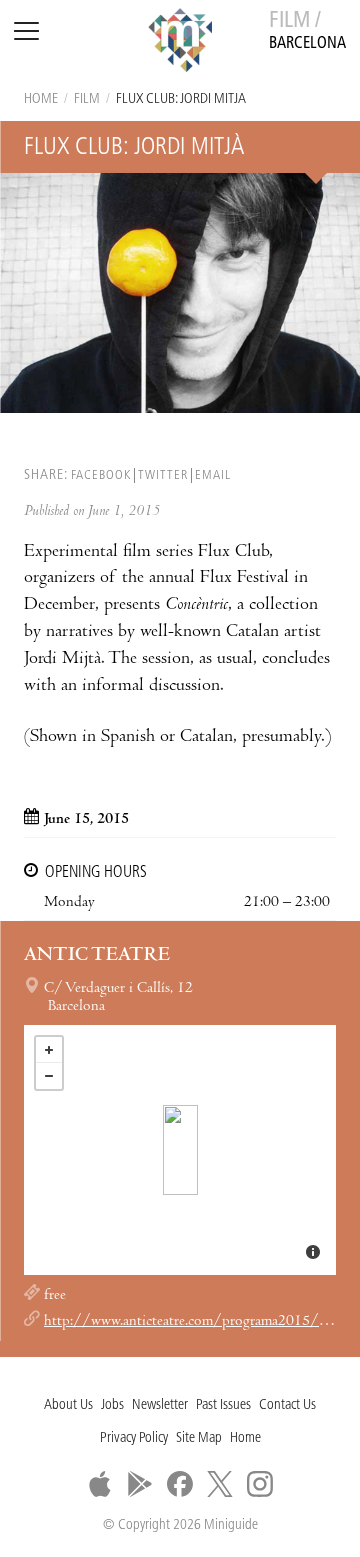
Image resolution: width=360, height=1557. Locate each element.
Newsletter (160, 1405)
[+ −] (180, 1150)
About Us (68, 1405)
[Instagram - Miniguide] (260, 1484)
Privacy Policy (134, 1438)
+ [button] (49, 1050)
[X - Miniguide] (220, 1484)
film (87, 99)
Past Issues (223, 1405)
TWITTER (163, 475)
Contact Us (287, 1405)
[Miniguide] (180, 43)
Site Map (199, 1438)
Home (41, 99)
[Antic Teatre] (180, 1150)
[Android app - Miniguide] (140, 1484)
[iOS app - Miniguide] (100, 1484)
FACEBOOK (101, 475)
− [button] (49, 1076)
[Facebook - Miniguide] (180, 1484)
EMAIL (213, 475)
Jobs (112, 1405)
